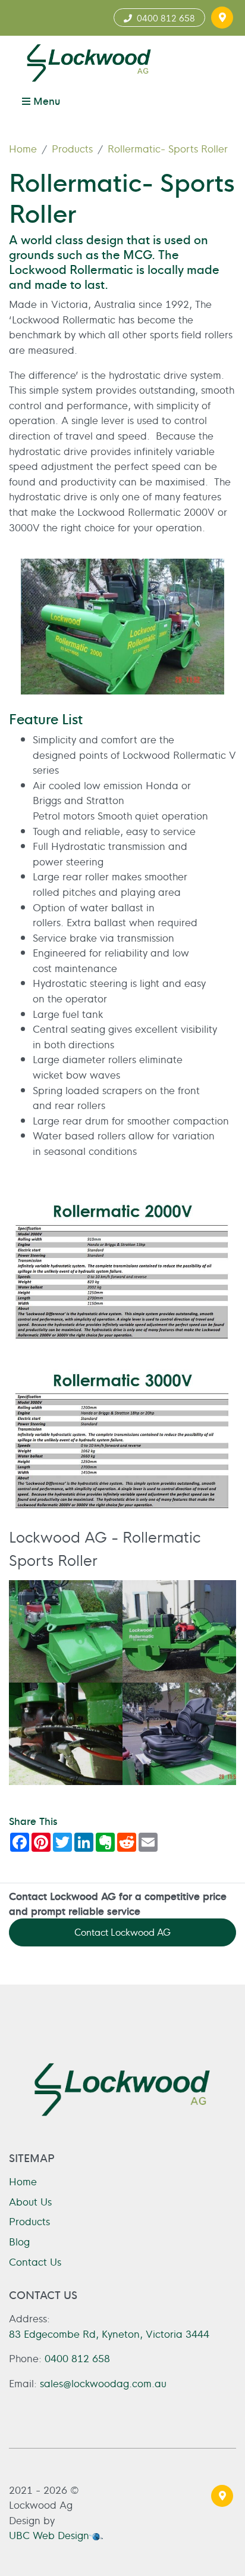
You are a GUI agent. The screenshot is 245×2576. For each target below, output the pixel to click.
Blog (19, 2241)
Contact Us (35, 2261)
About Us (30, 2201)
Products (72, 148)
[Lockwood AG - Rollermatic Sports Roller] (66, 1631)
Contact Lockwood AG (122, 1932)
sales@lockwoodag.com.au (103, 2383)
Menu (45, 100)
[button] (222, 18)
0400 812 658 (164, 18)
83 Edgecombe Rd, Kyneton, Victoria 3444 (109, 2333)
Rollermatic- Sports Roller (168, 148)
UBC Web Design (49, 2535)
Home (23, 148)
